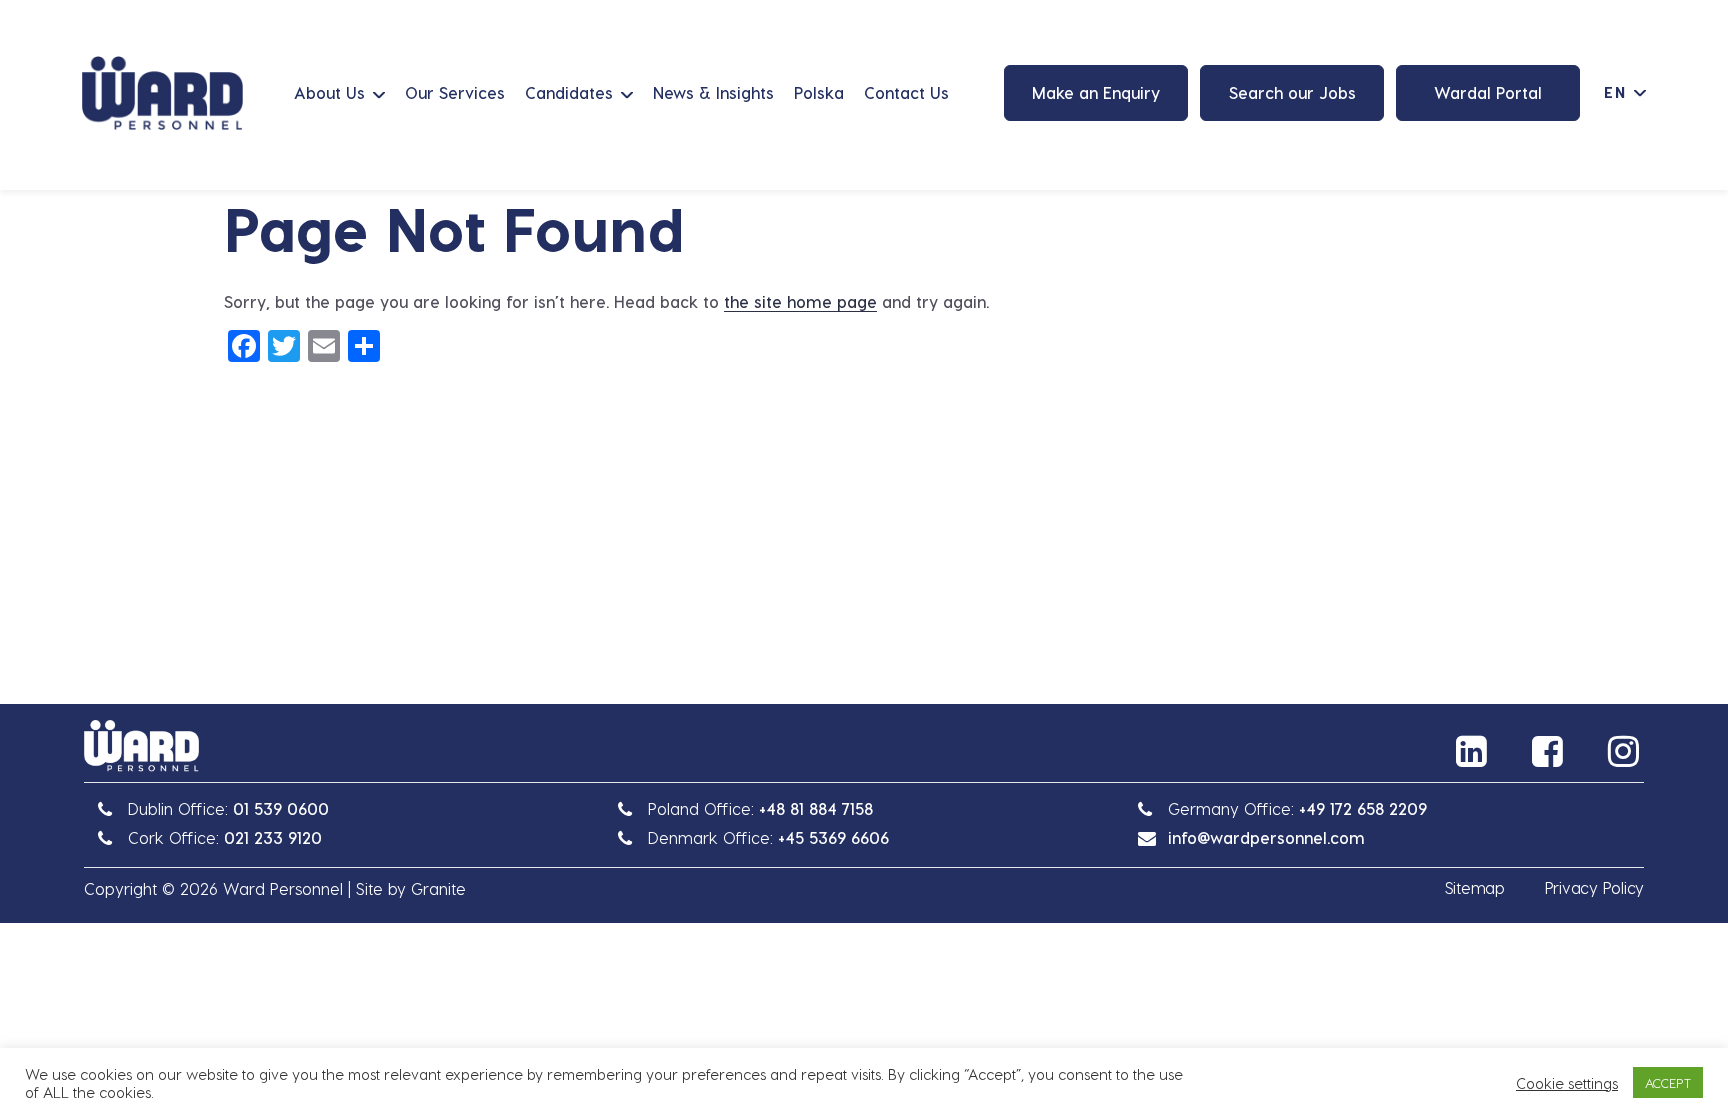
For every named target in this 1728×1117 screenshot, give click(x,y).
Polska (819, 92)
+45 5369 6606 (833, 837)
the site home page (800, 301)
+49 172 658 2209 (1363, 808)
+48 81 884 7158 (816, 808)
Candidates (569, 92)
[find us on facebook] (1550, 751)
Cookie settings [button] (1567, 1083)
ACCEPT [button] (1668, 1082)
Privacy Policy (1594, 887)
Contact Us (906, 92)
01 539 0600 (281, 808)
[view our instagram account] (1626, 751)
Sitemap (1475, 887)
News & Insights (713, 92)
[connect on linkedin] (1474, 751)
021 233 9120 (273, 837)
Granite (438, 888)
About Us (329, 92)
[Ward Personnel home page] (162, 93)
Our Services (455, 92)
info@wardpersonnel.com (1266, 837)
